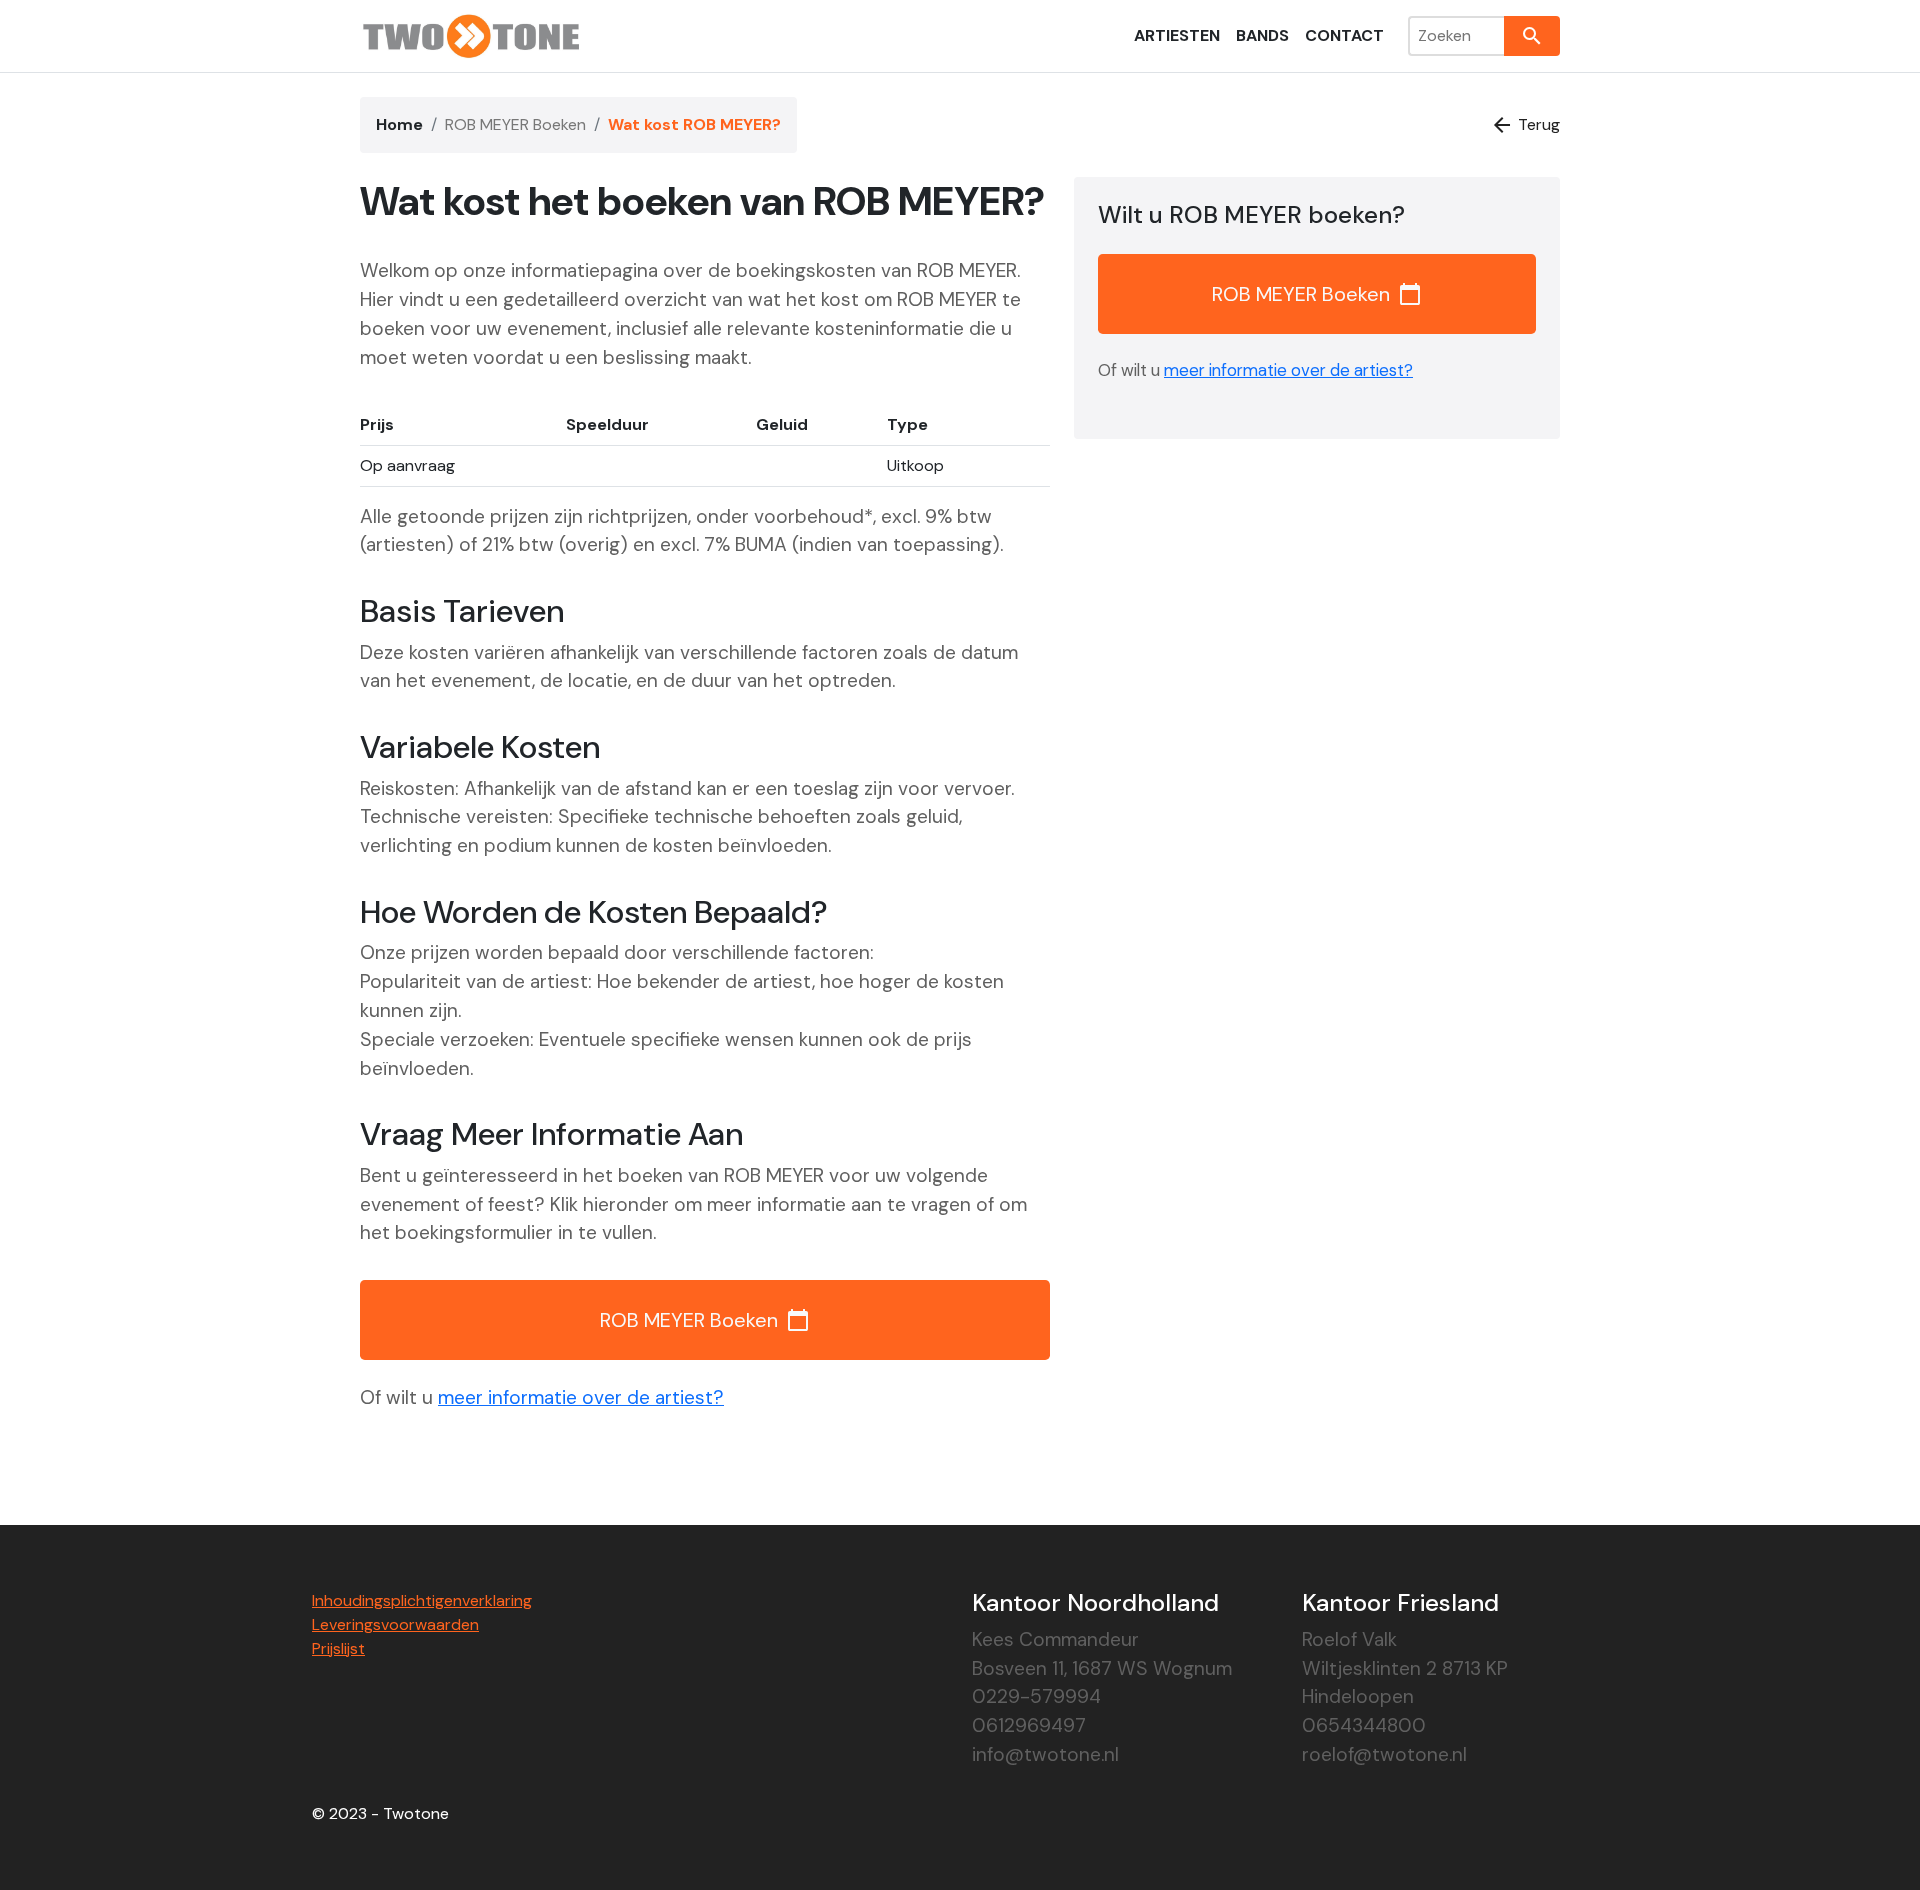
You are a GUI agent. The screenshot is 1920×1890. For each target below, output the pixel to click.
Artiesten (1177, 35)
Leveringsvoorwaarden (395, 1624)
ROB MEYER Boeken (515, 124)
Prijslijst (338, 1648)
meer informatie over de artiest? (581, 1397)
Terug (1525, 125)
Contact (1344, 35)
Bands (1262, 35)
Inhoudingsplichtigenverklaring (422, 1600)
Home (399, 124)
